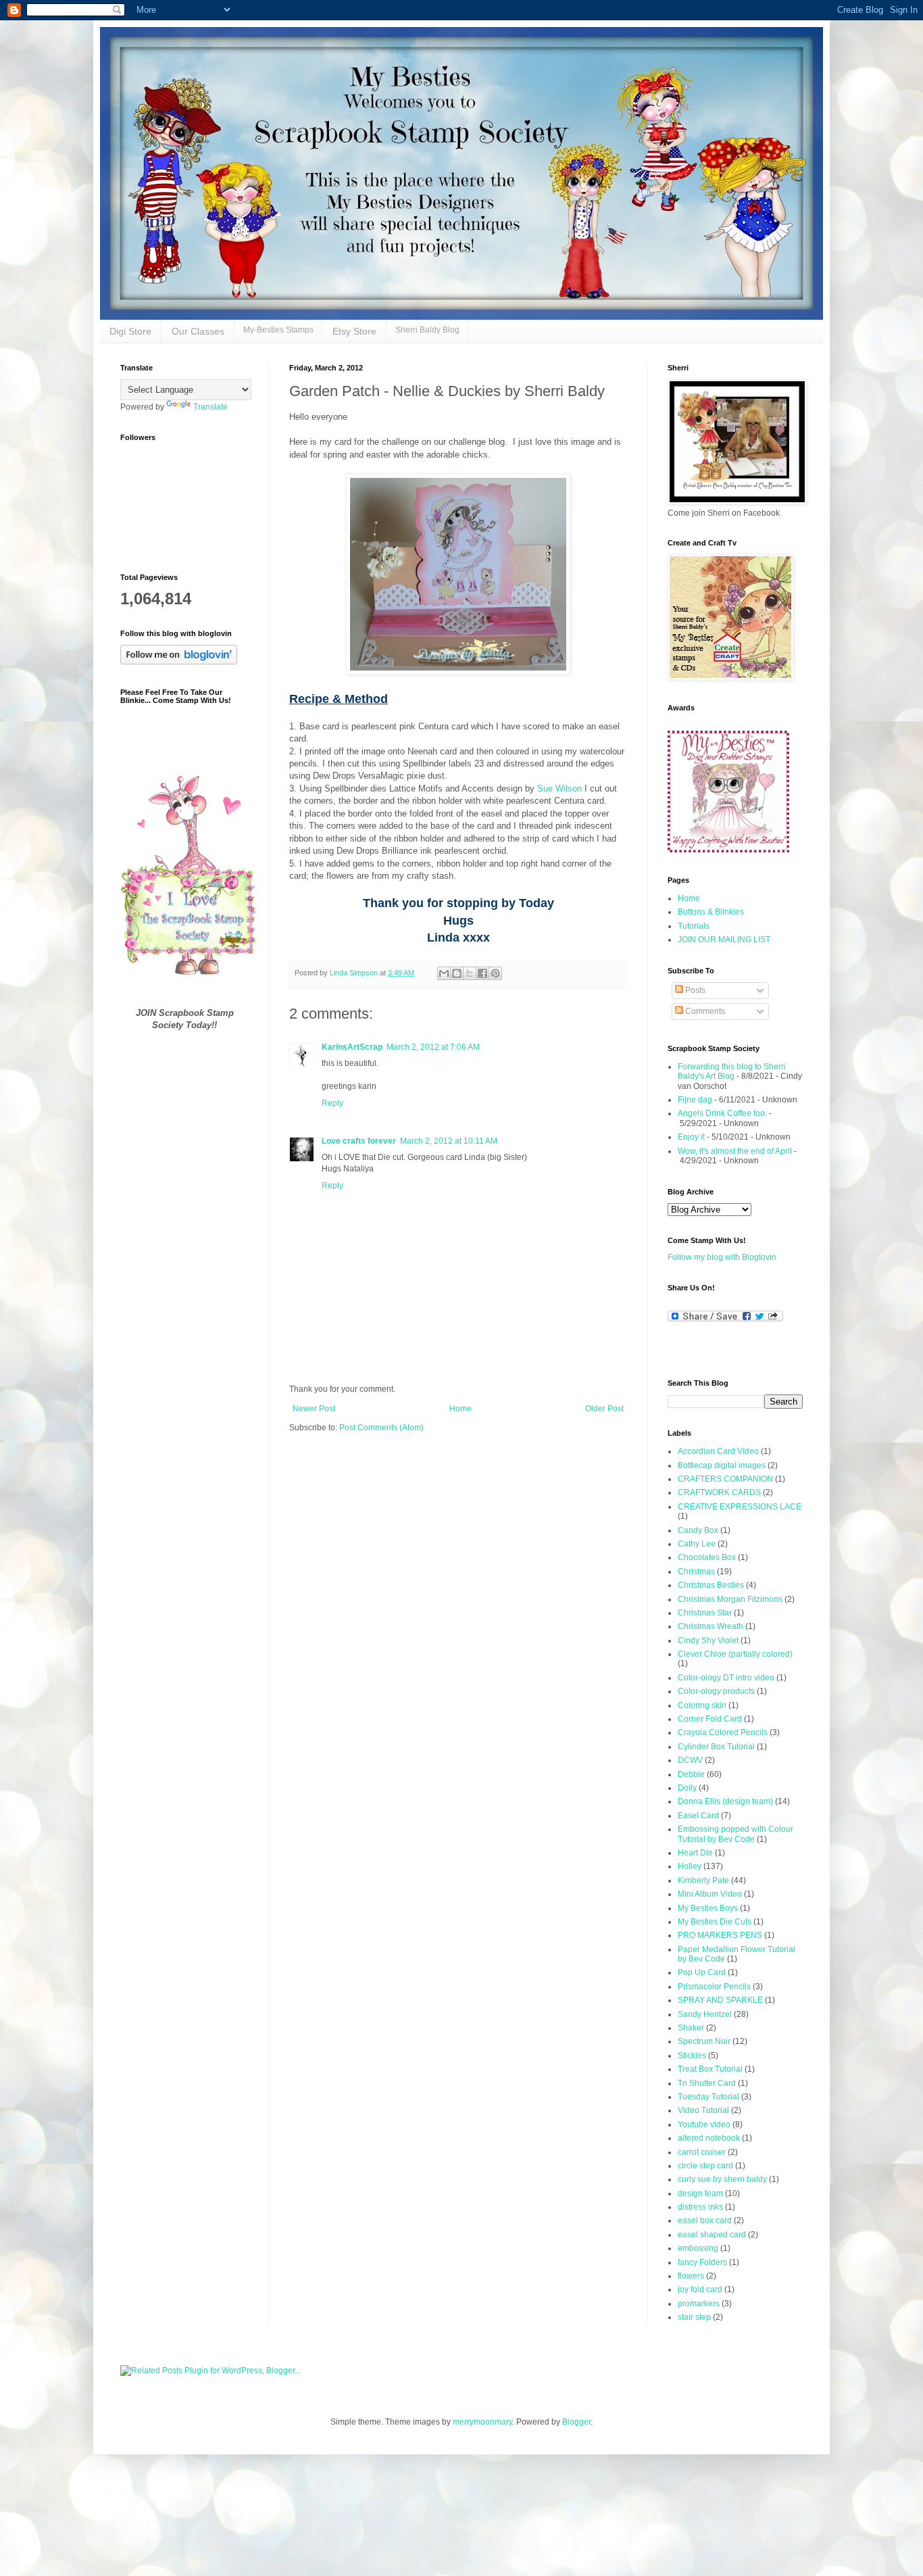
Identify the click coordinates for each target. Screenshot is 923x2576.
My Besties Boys (708, 1908)
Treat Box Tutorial (710, 2069)
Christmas (696, 1572)
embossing (698, 2248)
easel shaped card (712, 2235)
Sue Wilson (559, 788)
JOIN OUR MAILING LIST (724, 940)
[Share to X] (470, 973)
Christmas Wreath (710, 1626)
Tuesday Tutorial (708, 2097)
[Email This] (444, 973)
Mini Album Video (710, 1894)
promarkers (699, 2304)
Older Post (604, 1409)
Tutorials (694, 926)
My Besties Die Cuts (715, 1922)
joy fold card (700, 2289)
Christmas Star (705, 1613)
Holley (690, 1866)
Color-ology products (716, 1691)
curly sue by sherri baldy (722, 2179)
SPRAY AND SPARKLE (720, 2000)
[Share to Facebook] (482, 973)
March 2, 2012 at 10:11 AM (449, 1141)
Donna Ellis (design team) (725, 1801)
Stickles (692, 2056)
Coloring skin (702, 1705)
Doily (687, 1788)
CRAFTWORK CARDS (719, 1492)
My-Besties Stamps (278, 330)
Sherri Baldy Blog (427, 330)
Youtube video (704, 2124)
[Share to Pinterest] (495, 973)
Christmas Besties (711, 1585)
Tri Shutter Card (707, 2083)
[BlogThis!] (457, 973)
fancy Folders (702, 2262)
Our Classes (198, 331)
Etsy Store (354, 331)
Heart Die (695, 1853)
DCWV (690, 1760)
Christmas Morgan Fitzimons (730, 1599)
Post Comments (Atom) (381, 1428)
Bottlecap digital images (722, 1465)
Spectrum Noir (704, 2041)
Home (460, 1409)
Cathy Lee (697, 1544)
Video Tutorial (703, 2110)
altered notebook (709, 2138)
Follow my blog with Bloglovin (722, 1257)
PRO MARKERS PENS (720, 1935)
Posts (694, 990)
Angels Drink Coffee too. (722, 1113)
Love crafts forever (359, 1141)
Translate (210, 407)
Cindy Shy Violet (708, 1641)
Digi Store (130, 331)
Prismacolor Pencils (714, 1987)
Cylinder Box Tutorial (716, 1747)
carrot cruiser (702, 2152)
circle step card (705, 2166)
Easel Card (698, 1816)
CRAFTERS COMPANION (725, 1479)
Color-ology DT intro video (726, 1678)
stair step (694, 2317)
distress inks (700, 2207)
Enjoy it (691, 1137)
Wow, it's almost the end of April (735, 1151)
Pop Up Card (702, 1972)
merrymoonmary (482, 2422)
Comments (704, 1011)
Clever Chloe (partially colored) (735, 1654)
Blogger (576, 2422)
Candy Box (698, 1530)
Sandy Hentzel (705, 2014)
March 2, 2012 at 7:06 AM (433, 1047)
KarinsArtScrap (352, 1047)
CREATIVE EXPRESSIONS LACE (740, 1507)
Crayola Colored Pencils (723, 1732)
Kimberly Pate (703, 1880)
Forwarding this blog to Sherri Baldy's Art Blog (732, 1071)
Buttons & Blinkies (711, 912)
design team (700, 2193)
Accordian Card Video (718, 1451)
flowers (691, 2276)
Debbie (691, 1774)
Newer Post (314, 1409)
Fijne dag (695, 1100)
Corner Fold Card (710, 1719)
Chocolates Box (707, 1557)
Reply (332, 1103)
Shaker (691, 2028)
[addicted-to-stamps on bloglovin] (179, 662)
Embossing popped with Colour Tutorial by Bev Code (735, 1834)
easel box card (705, 2220)
